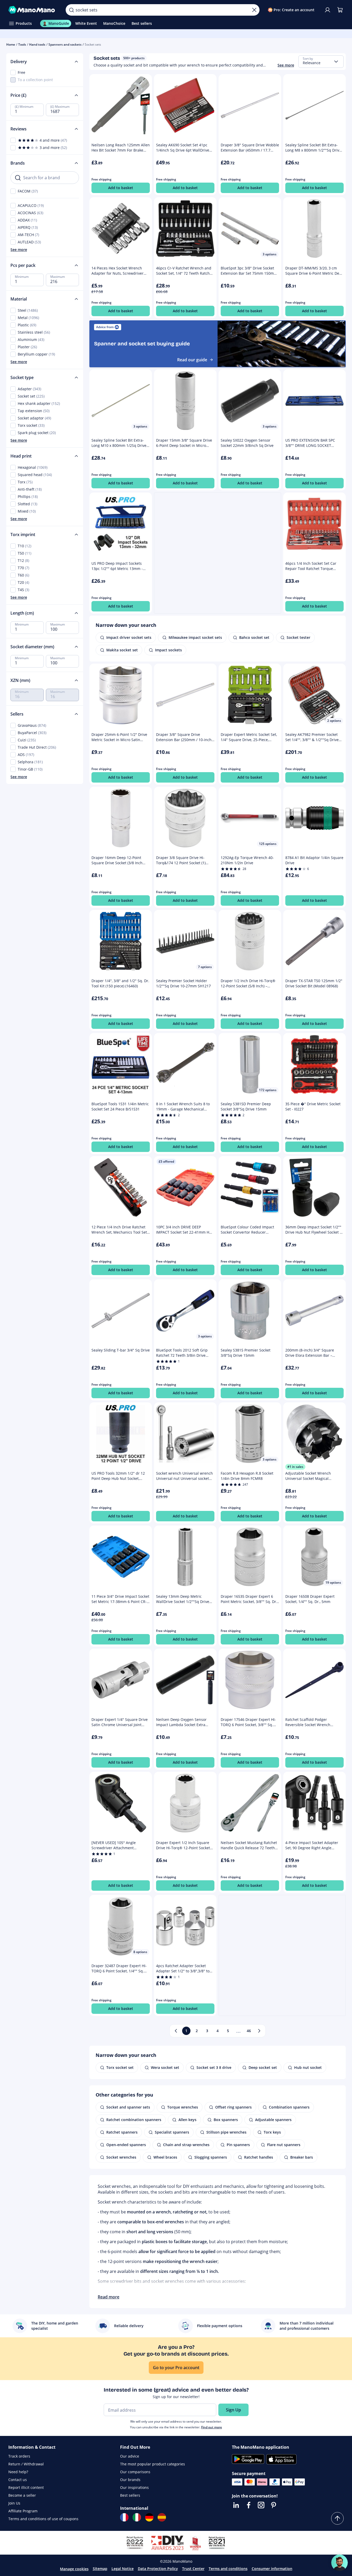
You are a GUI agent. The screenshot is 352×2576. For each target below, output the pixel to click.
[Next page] (259, 2031)
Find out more (212, 2427)
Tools (22, 44)
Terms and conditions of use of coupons (43, 2519)
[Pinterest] (274, 2505)
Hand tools (37, 44)
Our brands (130, 2480)
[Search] (71, 10)
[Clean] (254, 10)
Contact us (18, 2480)
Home (11, 44)
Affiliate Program (23, 2511)
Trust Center (193, 2569)
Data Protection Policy (158, 2569)
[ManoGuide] (339, 2563)
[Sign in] (328, 10)
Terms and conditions (228, 2569)
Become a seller (22, 2495)
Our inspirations (134, 2487)
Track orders (19, 2456)
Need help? (18, 2472)
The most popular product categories (153, 2464)
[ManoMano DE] (149, 2517)
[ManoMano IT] (137, 2517)
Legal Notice (123, 2569)
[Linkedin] (236, 2505)
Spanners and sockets (65, 44)
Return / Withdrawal (26, 2464)
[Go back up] (337, 2518)
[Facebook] (249, 2505)
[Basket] (340, 10)
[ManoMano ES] (162, 2517)
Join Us (14, 2503)
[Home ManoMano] (33, 10)
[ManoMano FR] (124, 2517)
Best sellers (130, 2495)
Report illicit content (26, 2487)
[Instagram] (261, 2505)
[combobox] (321, 62)
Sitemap (100, 2569)
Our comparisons (135, 2472)
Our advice (130, 2456)
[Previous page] (176, 2031)
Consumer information (272, 2569)
